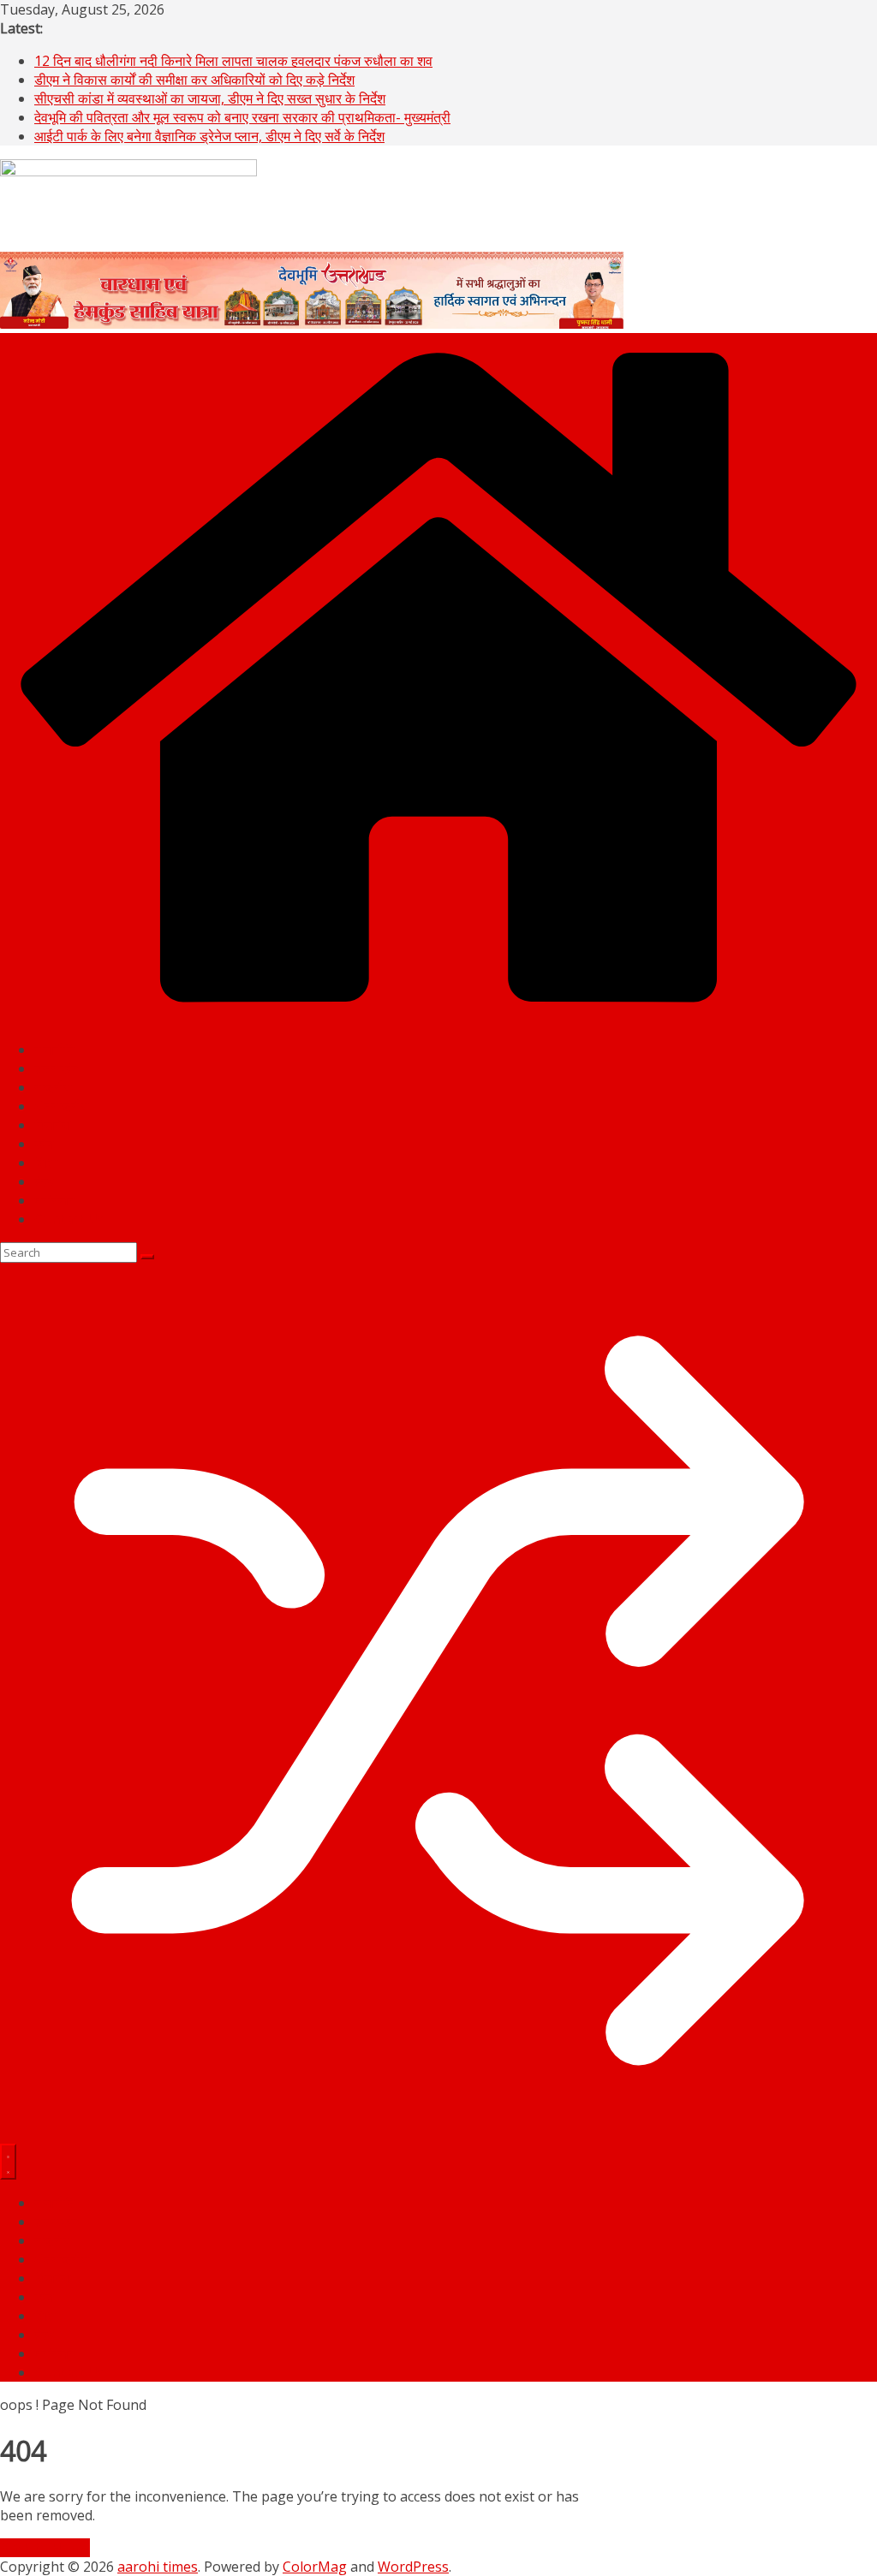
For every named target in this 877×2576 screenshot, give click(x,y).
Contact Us (69, 1219)
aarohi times (158, 2567)
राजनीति (55, 1050)
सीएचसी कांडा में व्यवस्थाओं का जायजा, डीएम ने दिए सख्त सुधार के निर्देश (210, 98)
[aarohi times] (438, 1017)
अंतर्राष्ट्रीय (62, 1106)
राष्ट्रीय (53, 1087)
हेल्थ (45, 1181)
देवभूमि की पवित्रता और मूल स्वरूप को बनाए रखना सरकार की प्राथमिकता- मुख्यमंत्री (242, 117)
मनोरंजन (55, 1200)
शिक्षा (46, 1163)
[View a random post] (438, 2134)
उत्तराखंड (57, 1068)
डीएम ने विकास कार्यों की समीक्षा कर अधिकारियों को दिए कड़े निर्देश (194, 80)
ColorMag (315, 2567)
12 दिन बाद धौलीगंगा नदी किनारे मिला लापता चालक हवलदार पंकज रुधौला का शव (233, 61)
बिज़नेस (53, 1125)
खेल (44, 1144)
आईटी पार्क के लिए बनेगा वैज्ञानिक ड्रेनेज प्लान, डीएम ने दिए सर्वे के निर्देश (209, 136)
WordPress (413, 2567)
